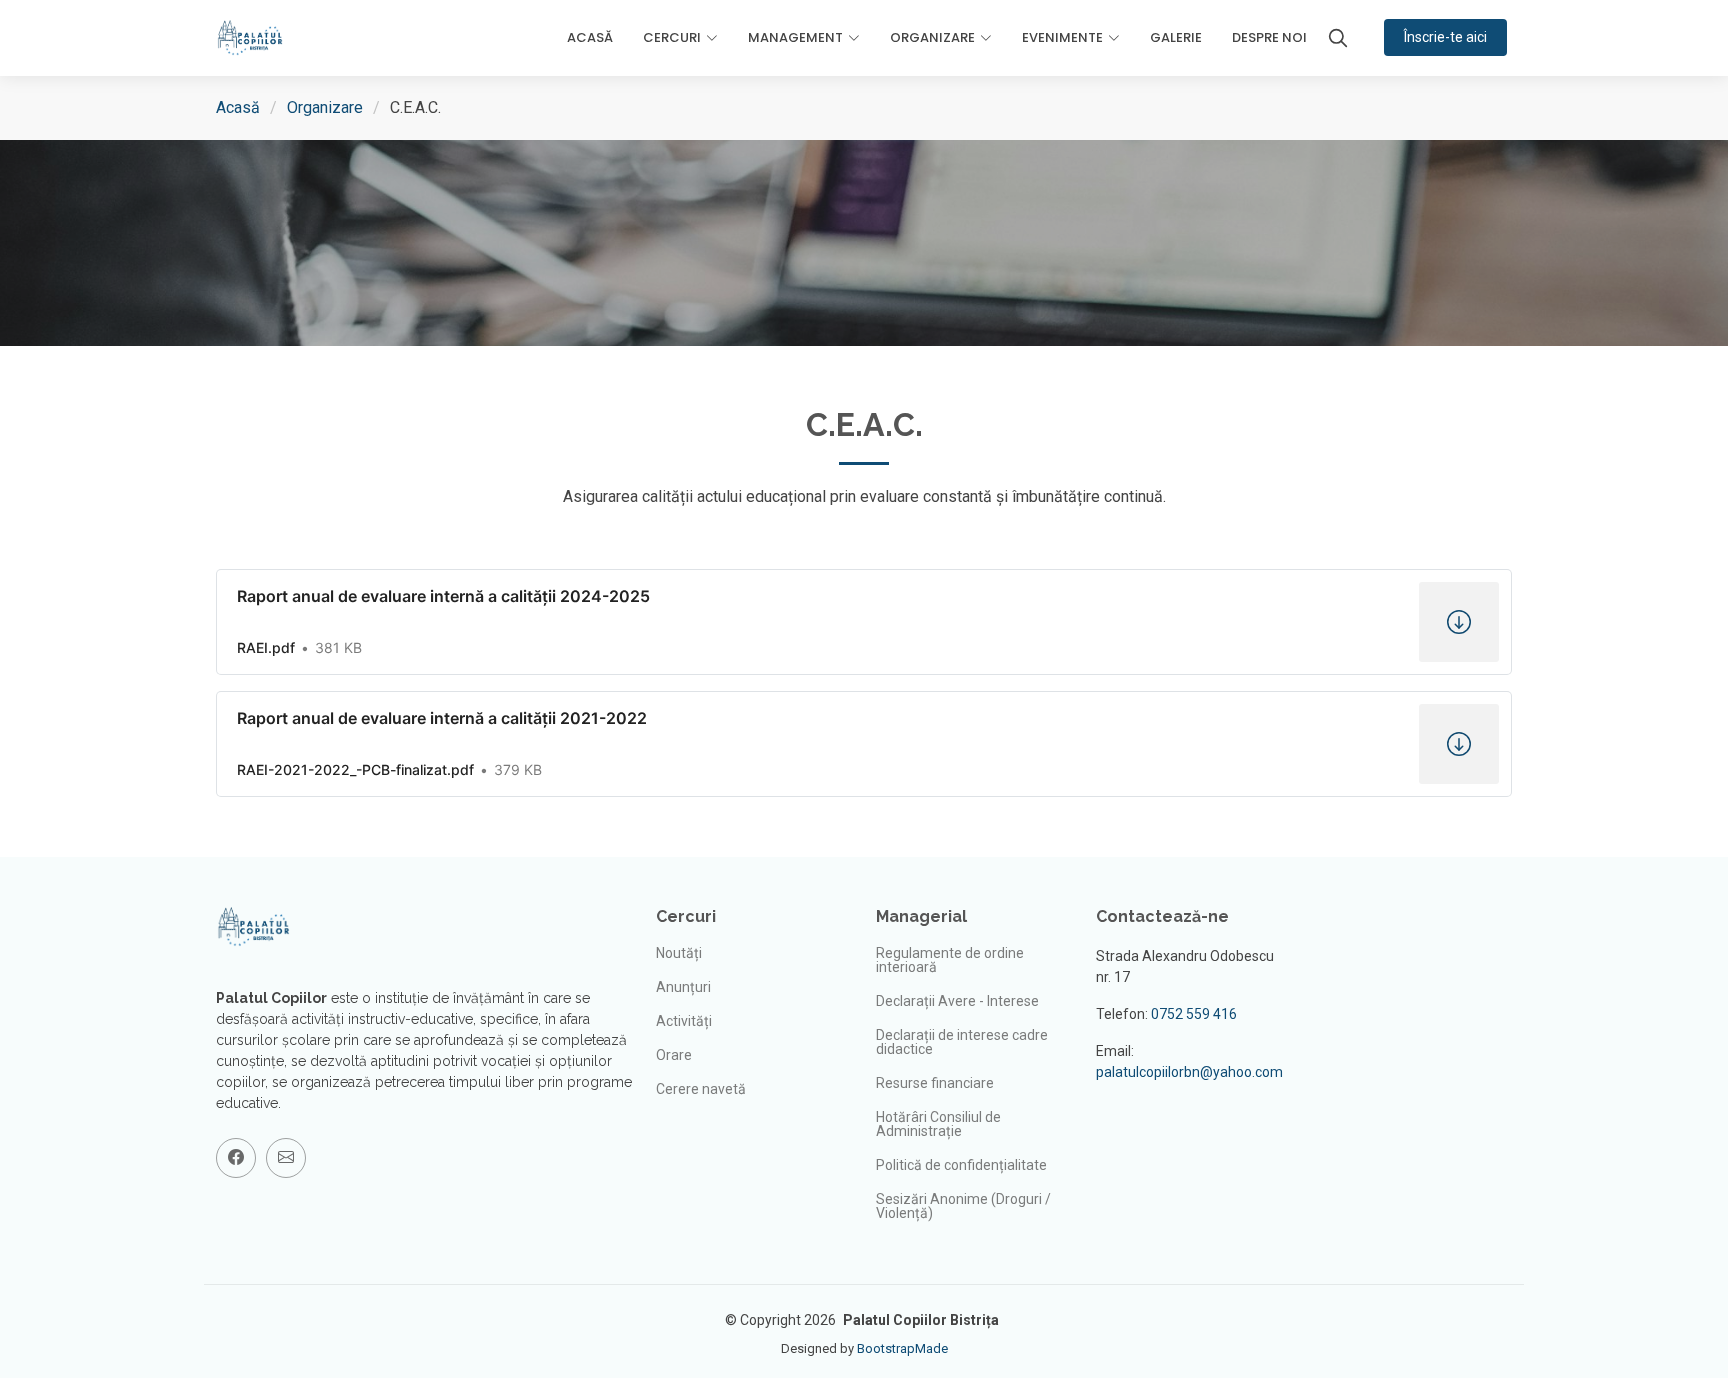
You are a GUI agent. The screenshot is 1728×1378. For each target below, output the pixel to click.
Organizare (325, 107)
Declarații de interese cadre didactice (962, 1042)
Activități (684, 1021)
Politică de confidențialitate (961, 1165)
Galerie (1176, 37)
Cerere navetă (701, 1089)
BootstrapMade (902, 1348)
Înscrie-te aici (1445, 37)
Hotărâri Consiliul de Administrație (938, 1124)
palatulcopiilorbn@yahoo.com (1189, 1072)
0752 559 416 (1194, 1014)
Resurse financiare (935, 1083)
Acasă (590, 37)
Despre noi (1269, 37)
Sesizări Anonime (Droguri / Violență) (963, 1206)
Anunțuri (683, 987)
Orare (674, 1055)
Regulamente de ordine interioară (950, 960)
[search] (1338, 38)
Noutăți (679, 953)
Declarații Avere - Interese (957, 1001)
